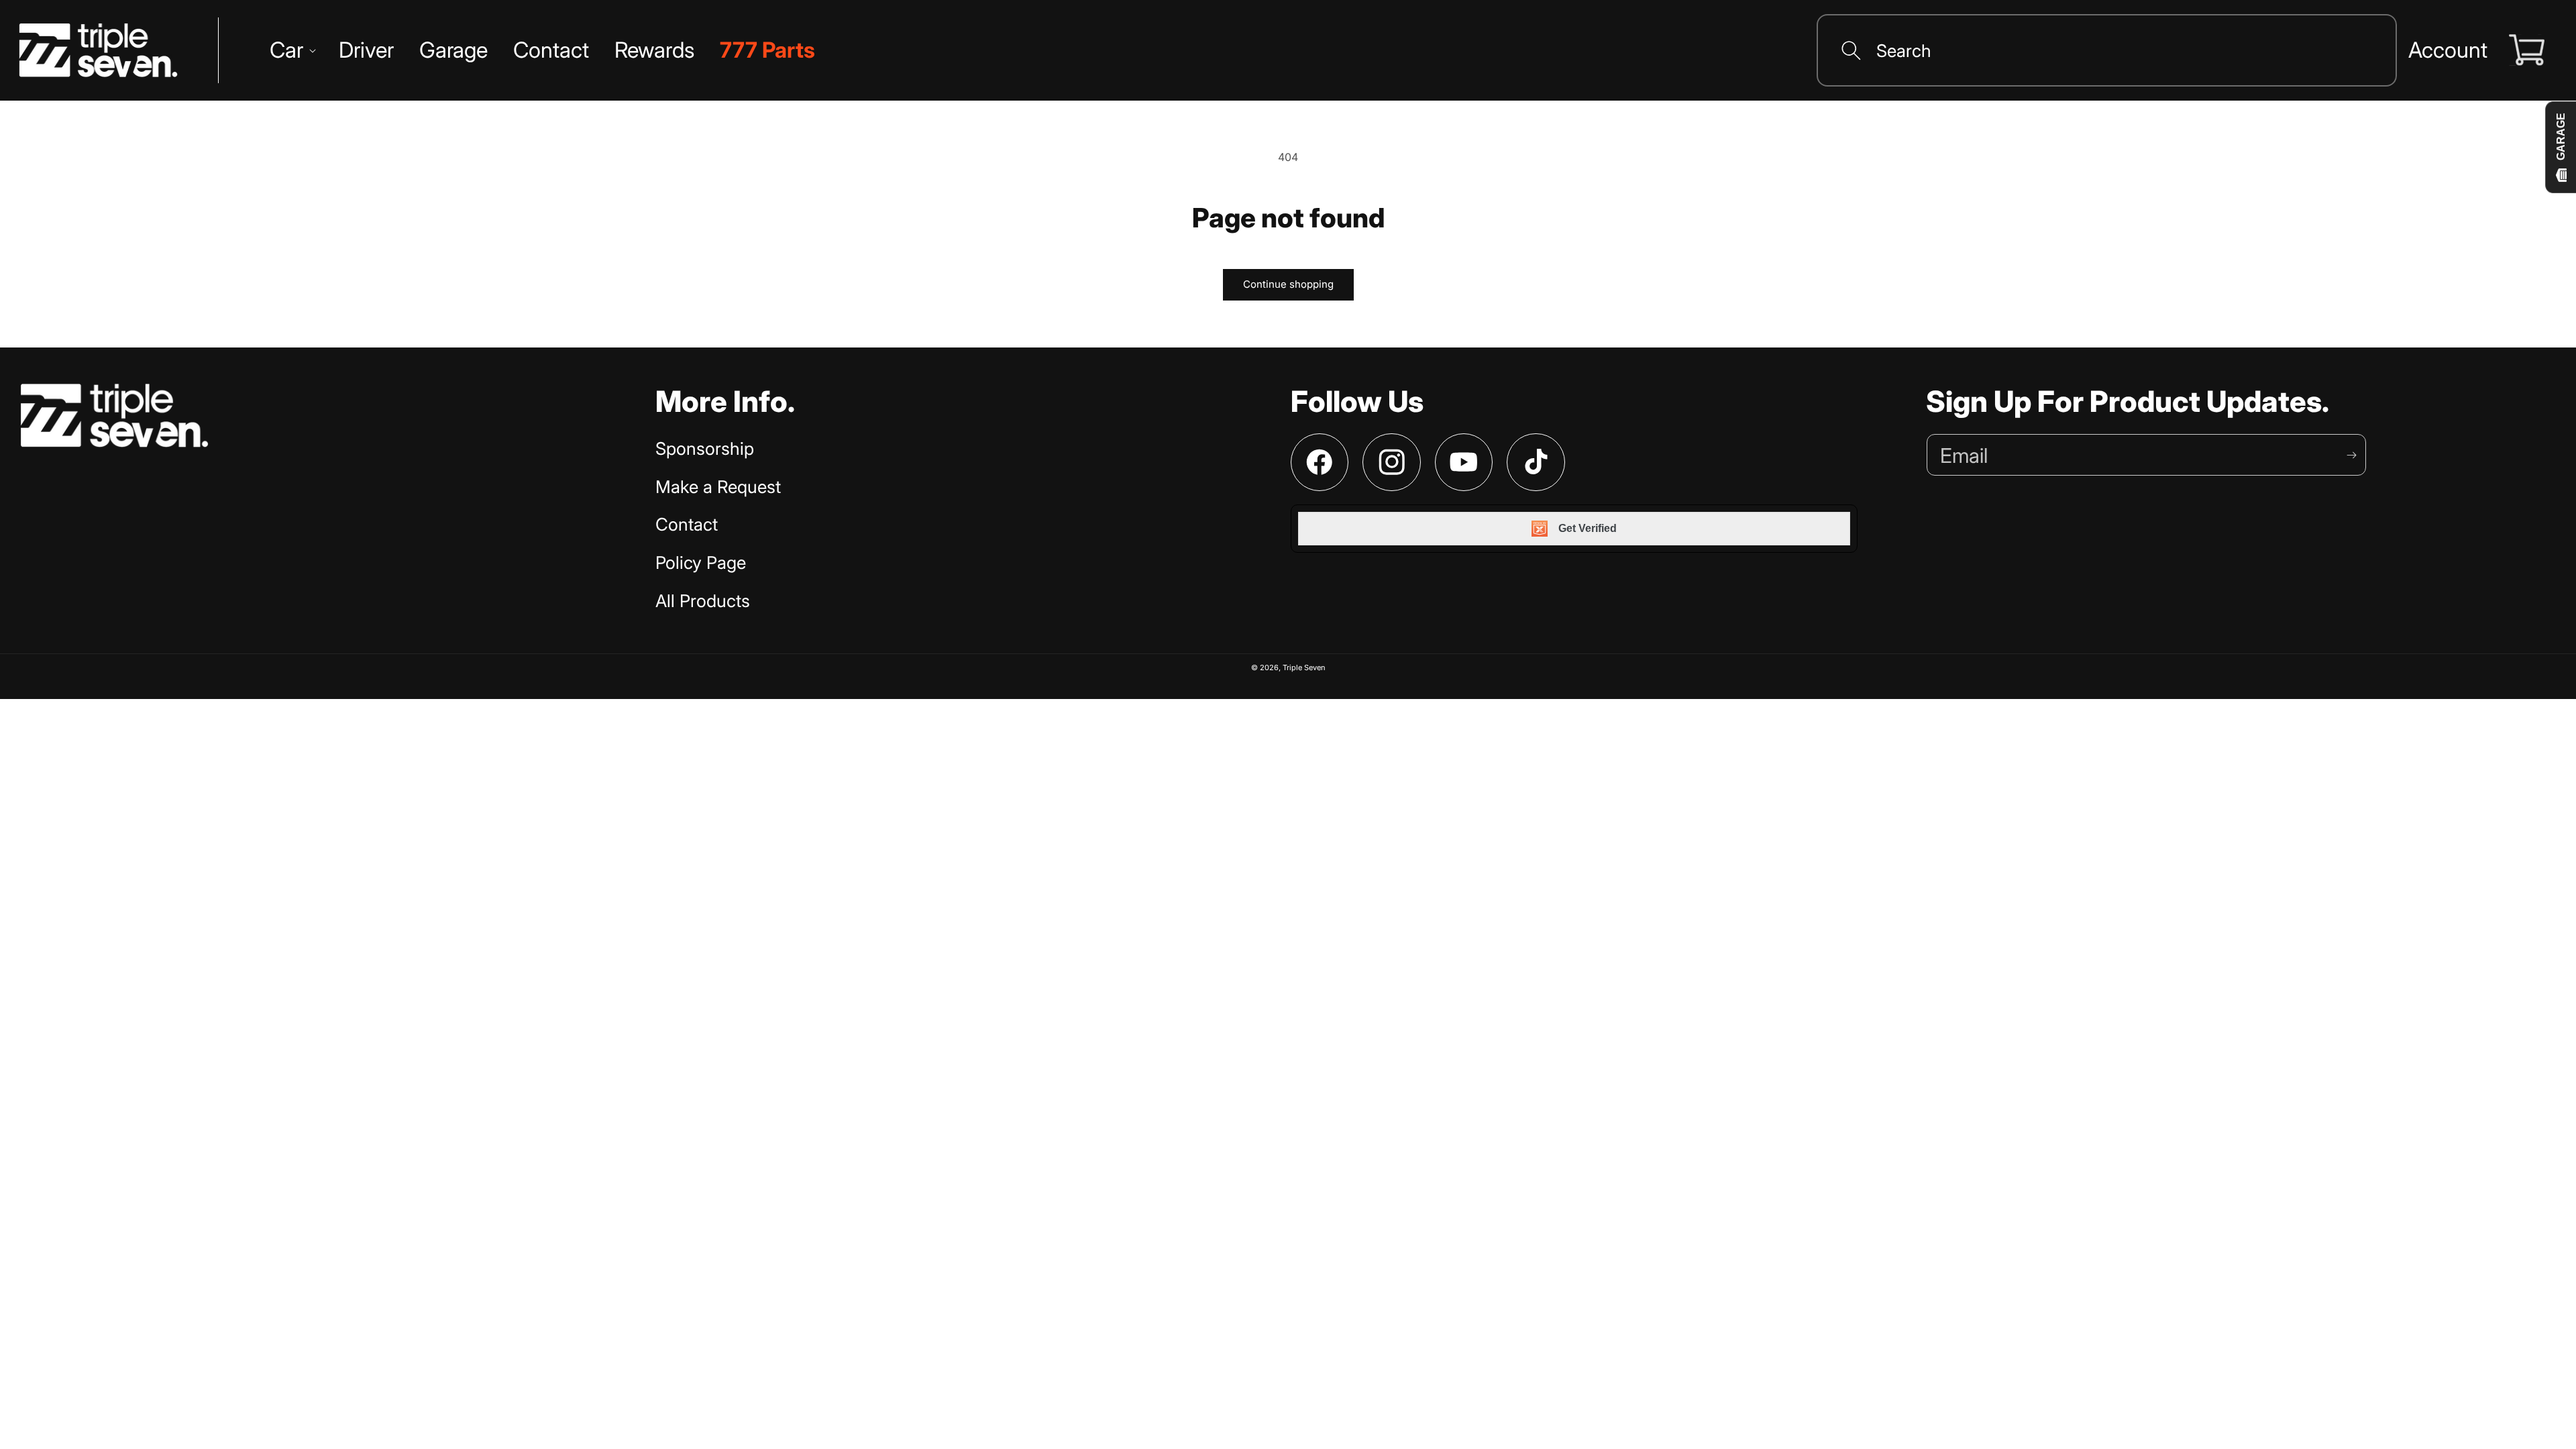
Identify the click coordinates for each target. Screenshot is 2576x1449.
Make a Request (718, 487)
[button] (291, 50)
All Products (703, 601)
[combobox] (2106, 50)
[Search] (1851, 50)
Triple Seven (1304, 667)
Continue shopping (1288, 284)
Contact (687, 524)
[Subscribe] (2351, 455)
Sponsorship (705, 448)
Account (2448, 50)
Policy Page (701, 562)
